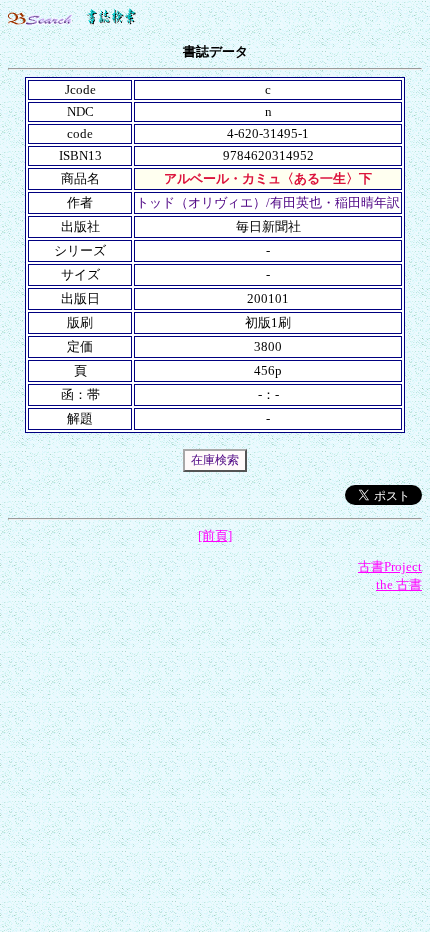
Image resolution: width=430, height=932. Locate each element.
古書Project (390, 566)
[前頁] (215, 535)
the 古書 (399, 584)
